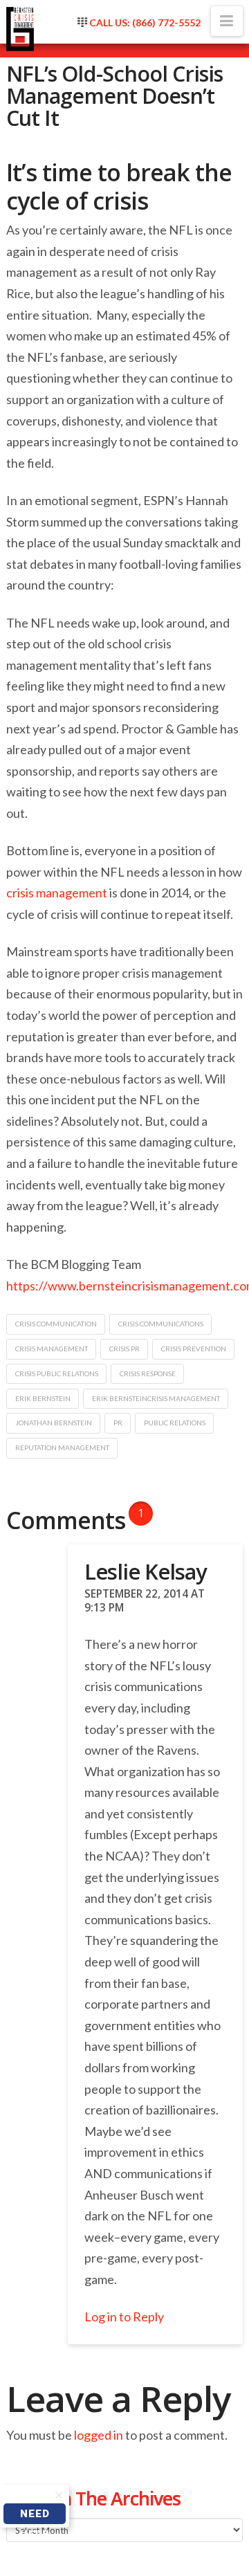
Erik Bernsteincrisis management (156, 1398)
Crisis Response (148, 1373)
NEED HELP (35, 2516)
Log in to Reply (124, 2317)
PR (118, 1423)
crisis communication (56, 1324)
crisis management (57, 893)
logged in (99, 2435)
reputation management (62, 1447)
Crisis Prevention (194, 1349)
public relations (175, 1423)
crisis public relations (57, 1373)
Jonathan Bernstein (54, 1423)
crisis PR (124, 1349)
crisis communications (161, 1324)
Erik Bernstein (43, 1398)
